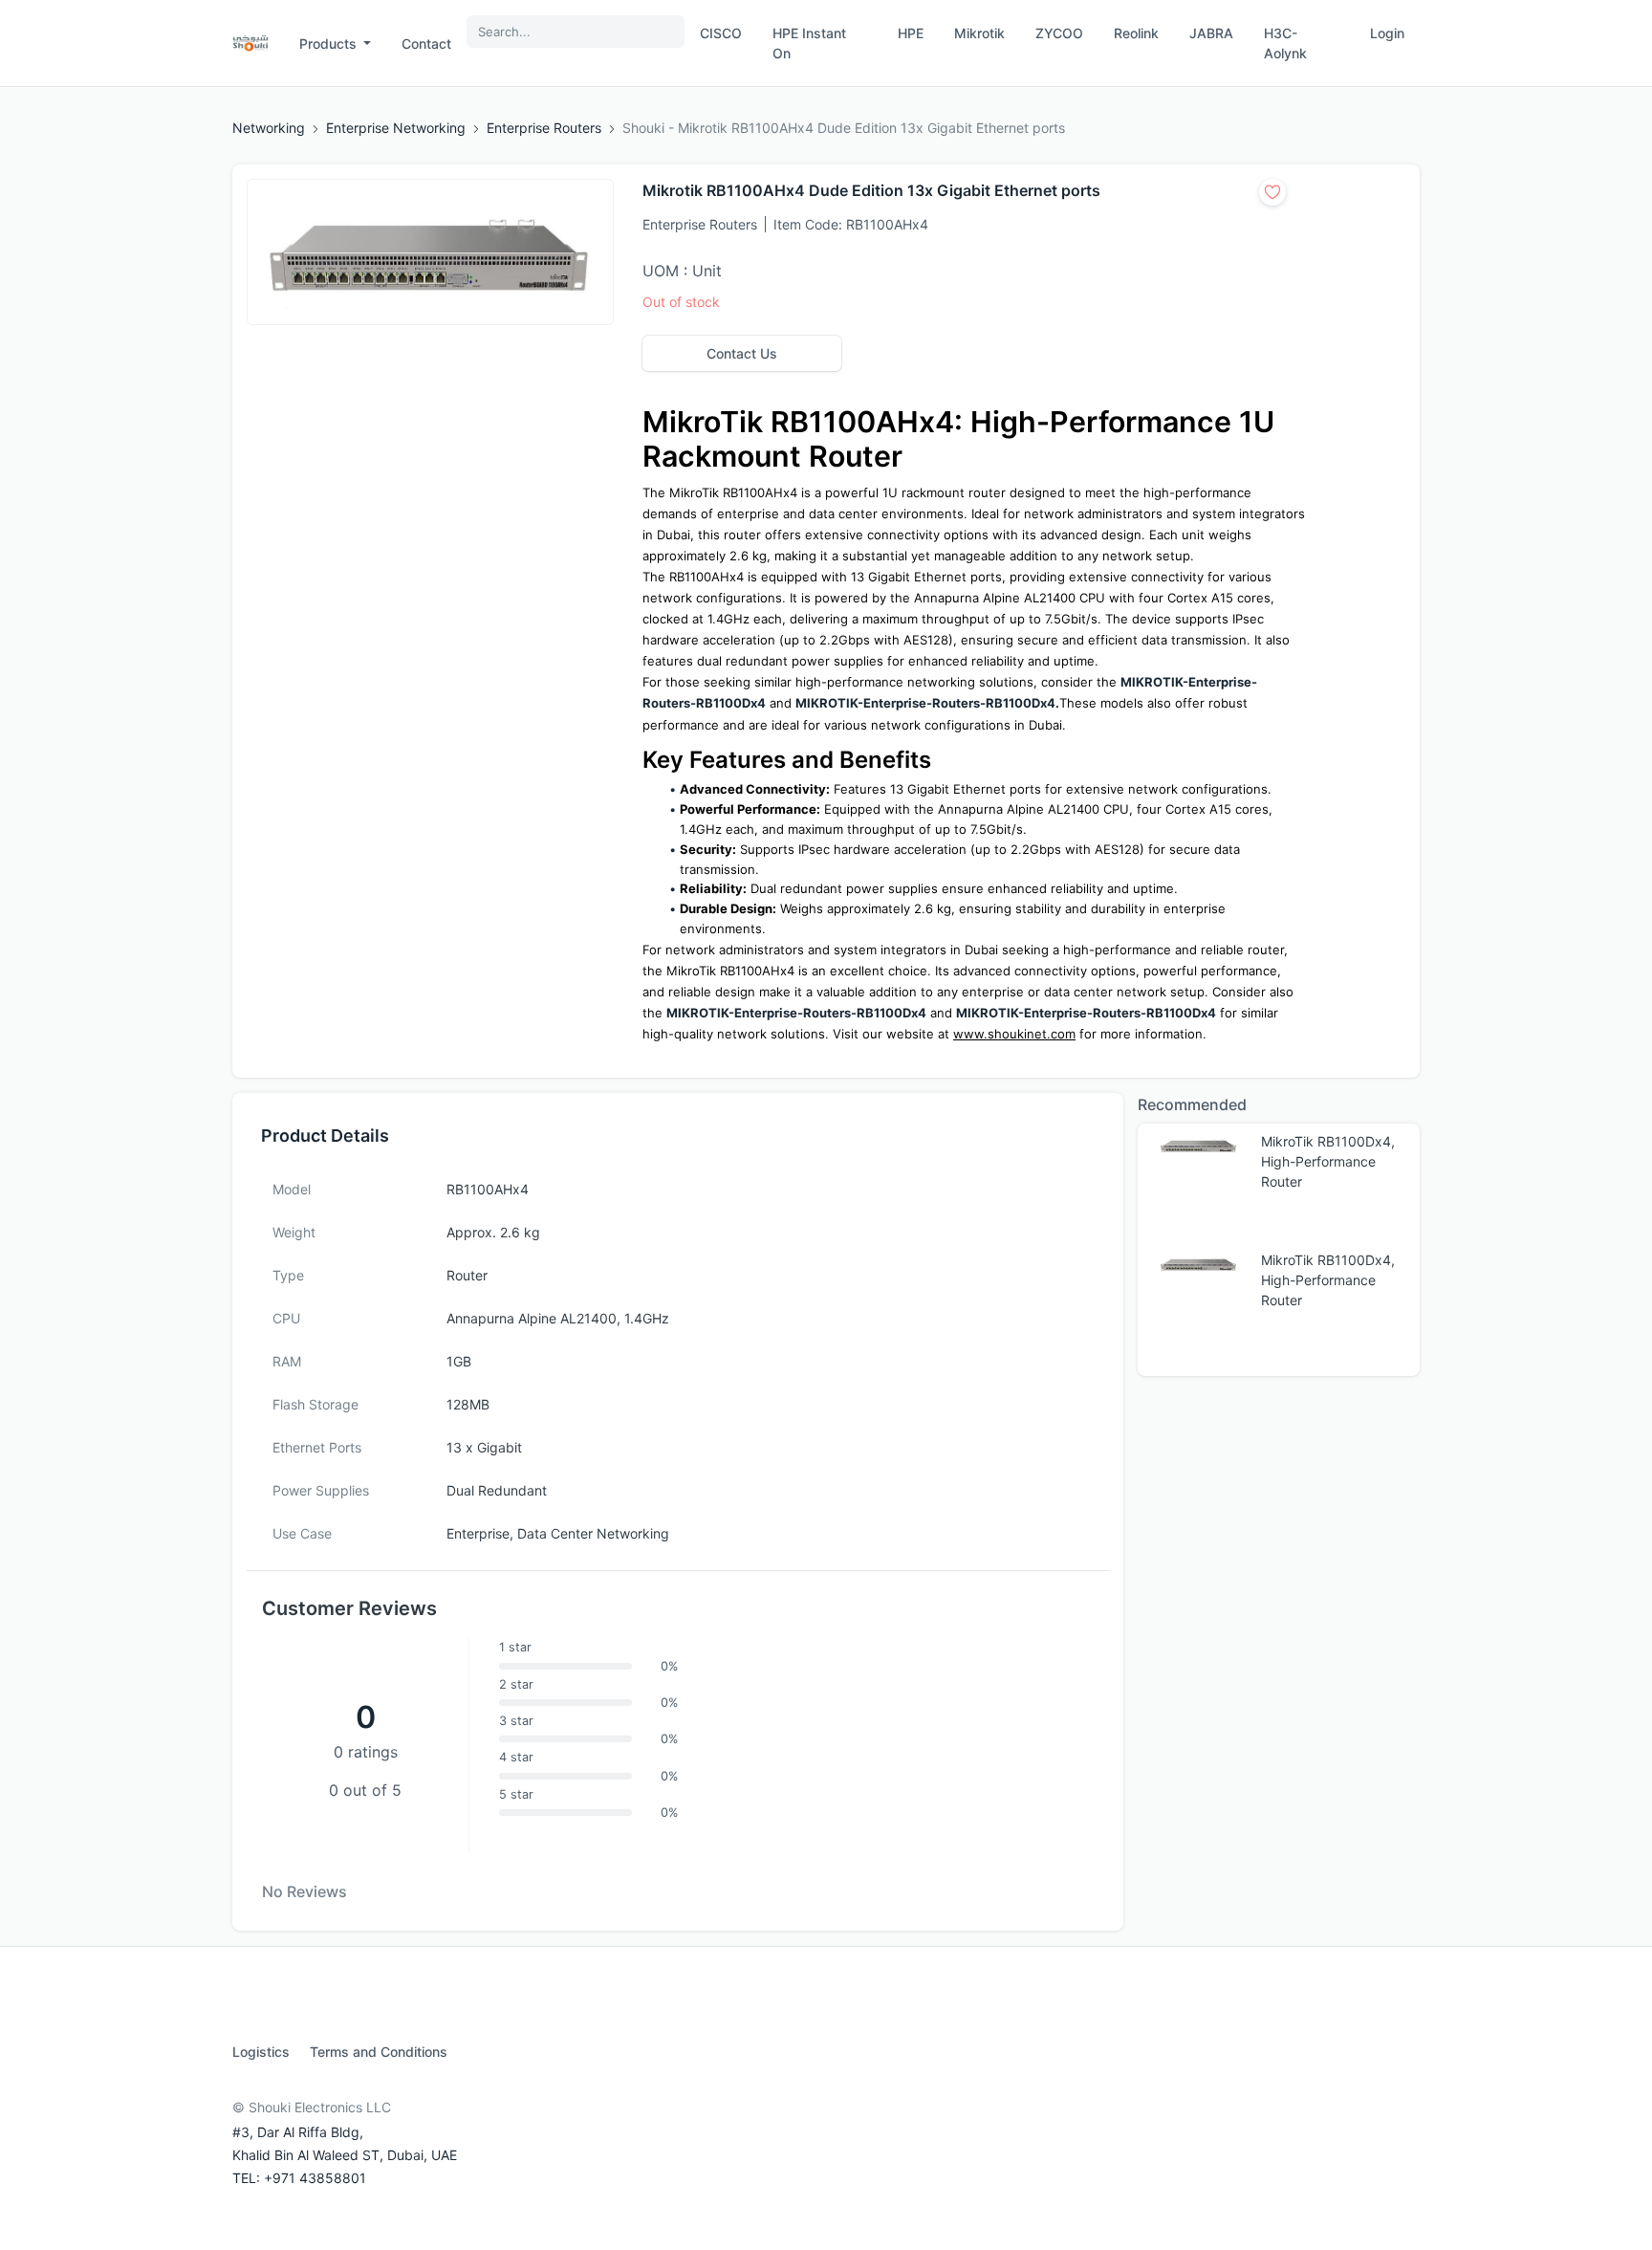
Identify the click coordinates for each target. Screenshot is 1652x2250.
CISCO (721, 33)
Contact (426, 44)
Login (1387, 33)
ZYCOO (1059, 33)
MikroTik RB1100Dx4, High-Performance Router (1328, 1161)
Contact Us (742, 353)
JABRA (1211, 33)
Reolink (1136, 33)
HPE (911, 33)
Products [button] (330, 44)
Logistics (261, 2052)
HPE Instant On (809, 43)
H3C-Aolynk (1285, 43)
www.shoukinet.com (1014, 1034)
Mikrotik (979, 33)
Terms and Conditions (379, 2052)
